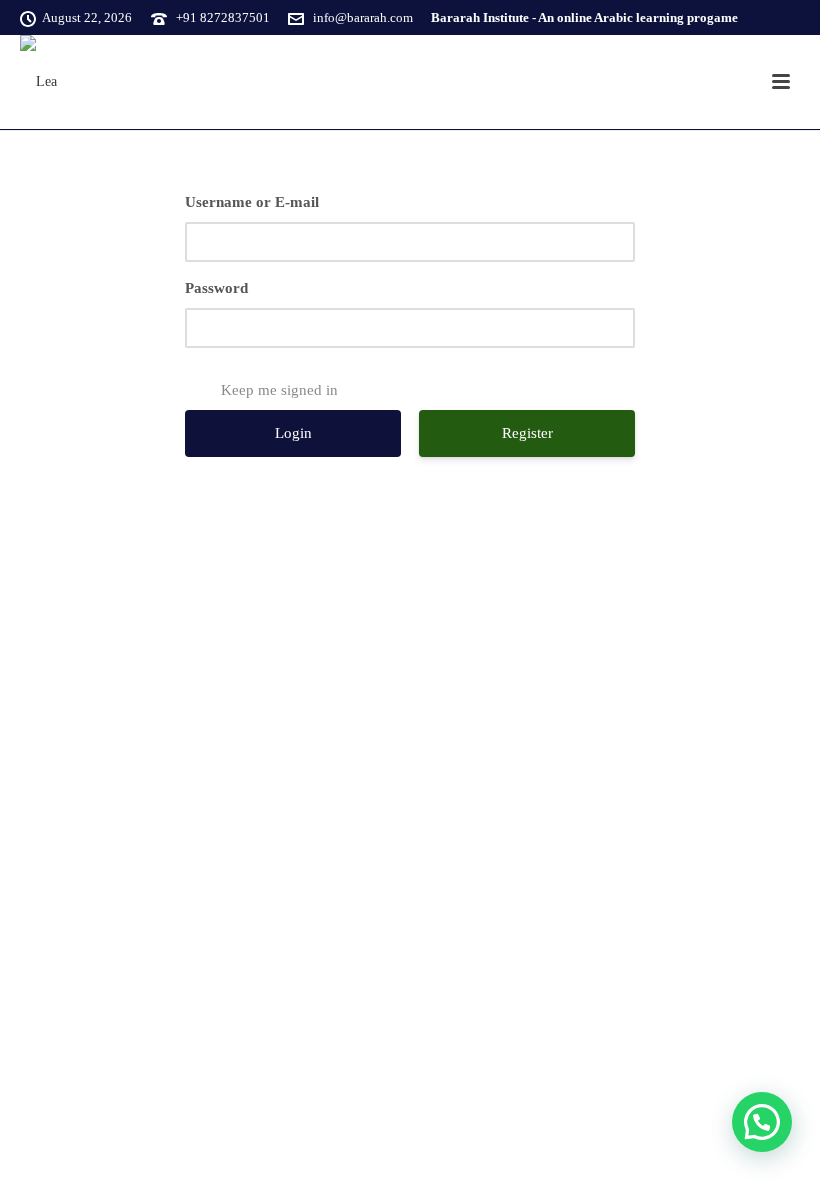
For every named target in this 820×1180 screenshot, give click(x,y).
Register (527, 433)
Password (216, 288)
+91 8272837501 (223, 17)
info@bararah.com (363, 17)
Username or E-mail (252, 202)
